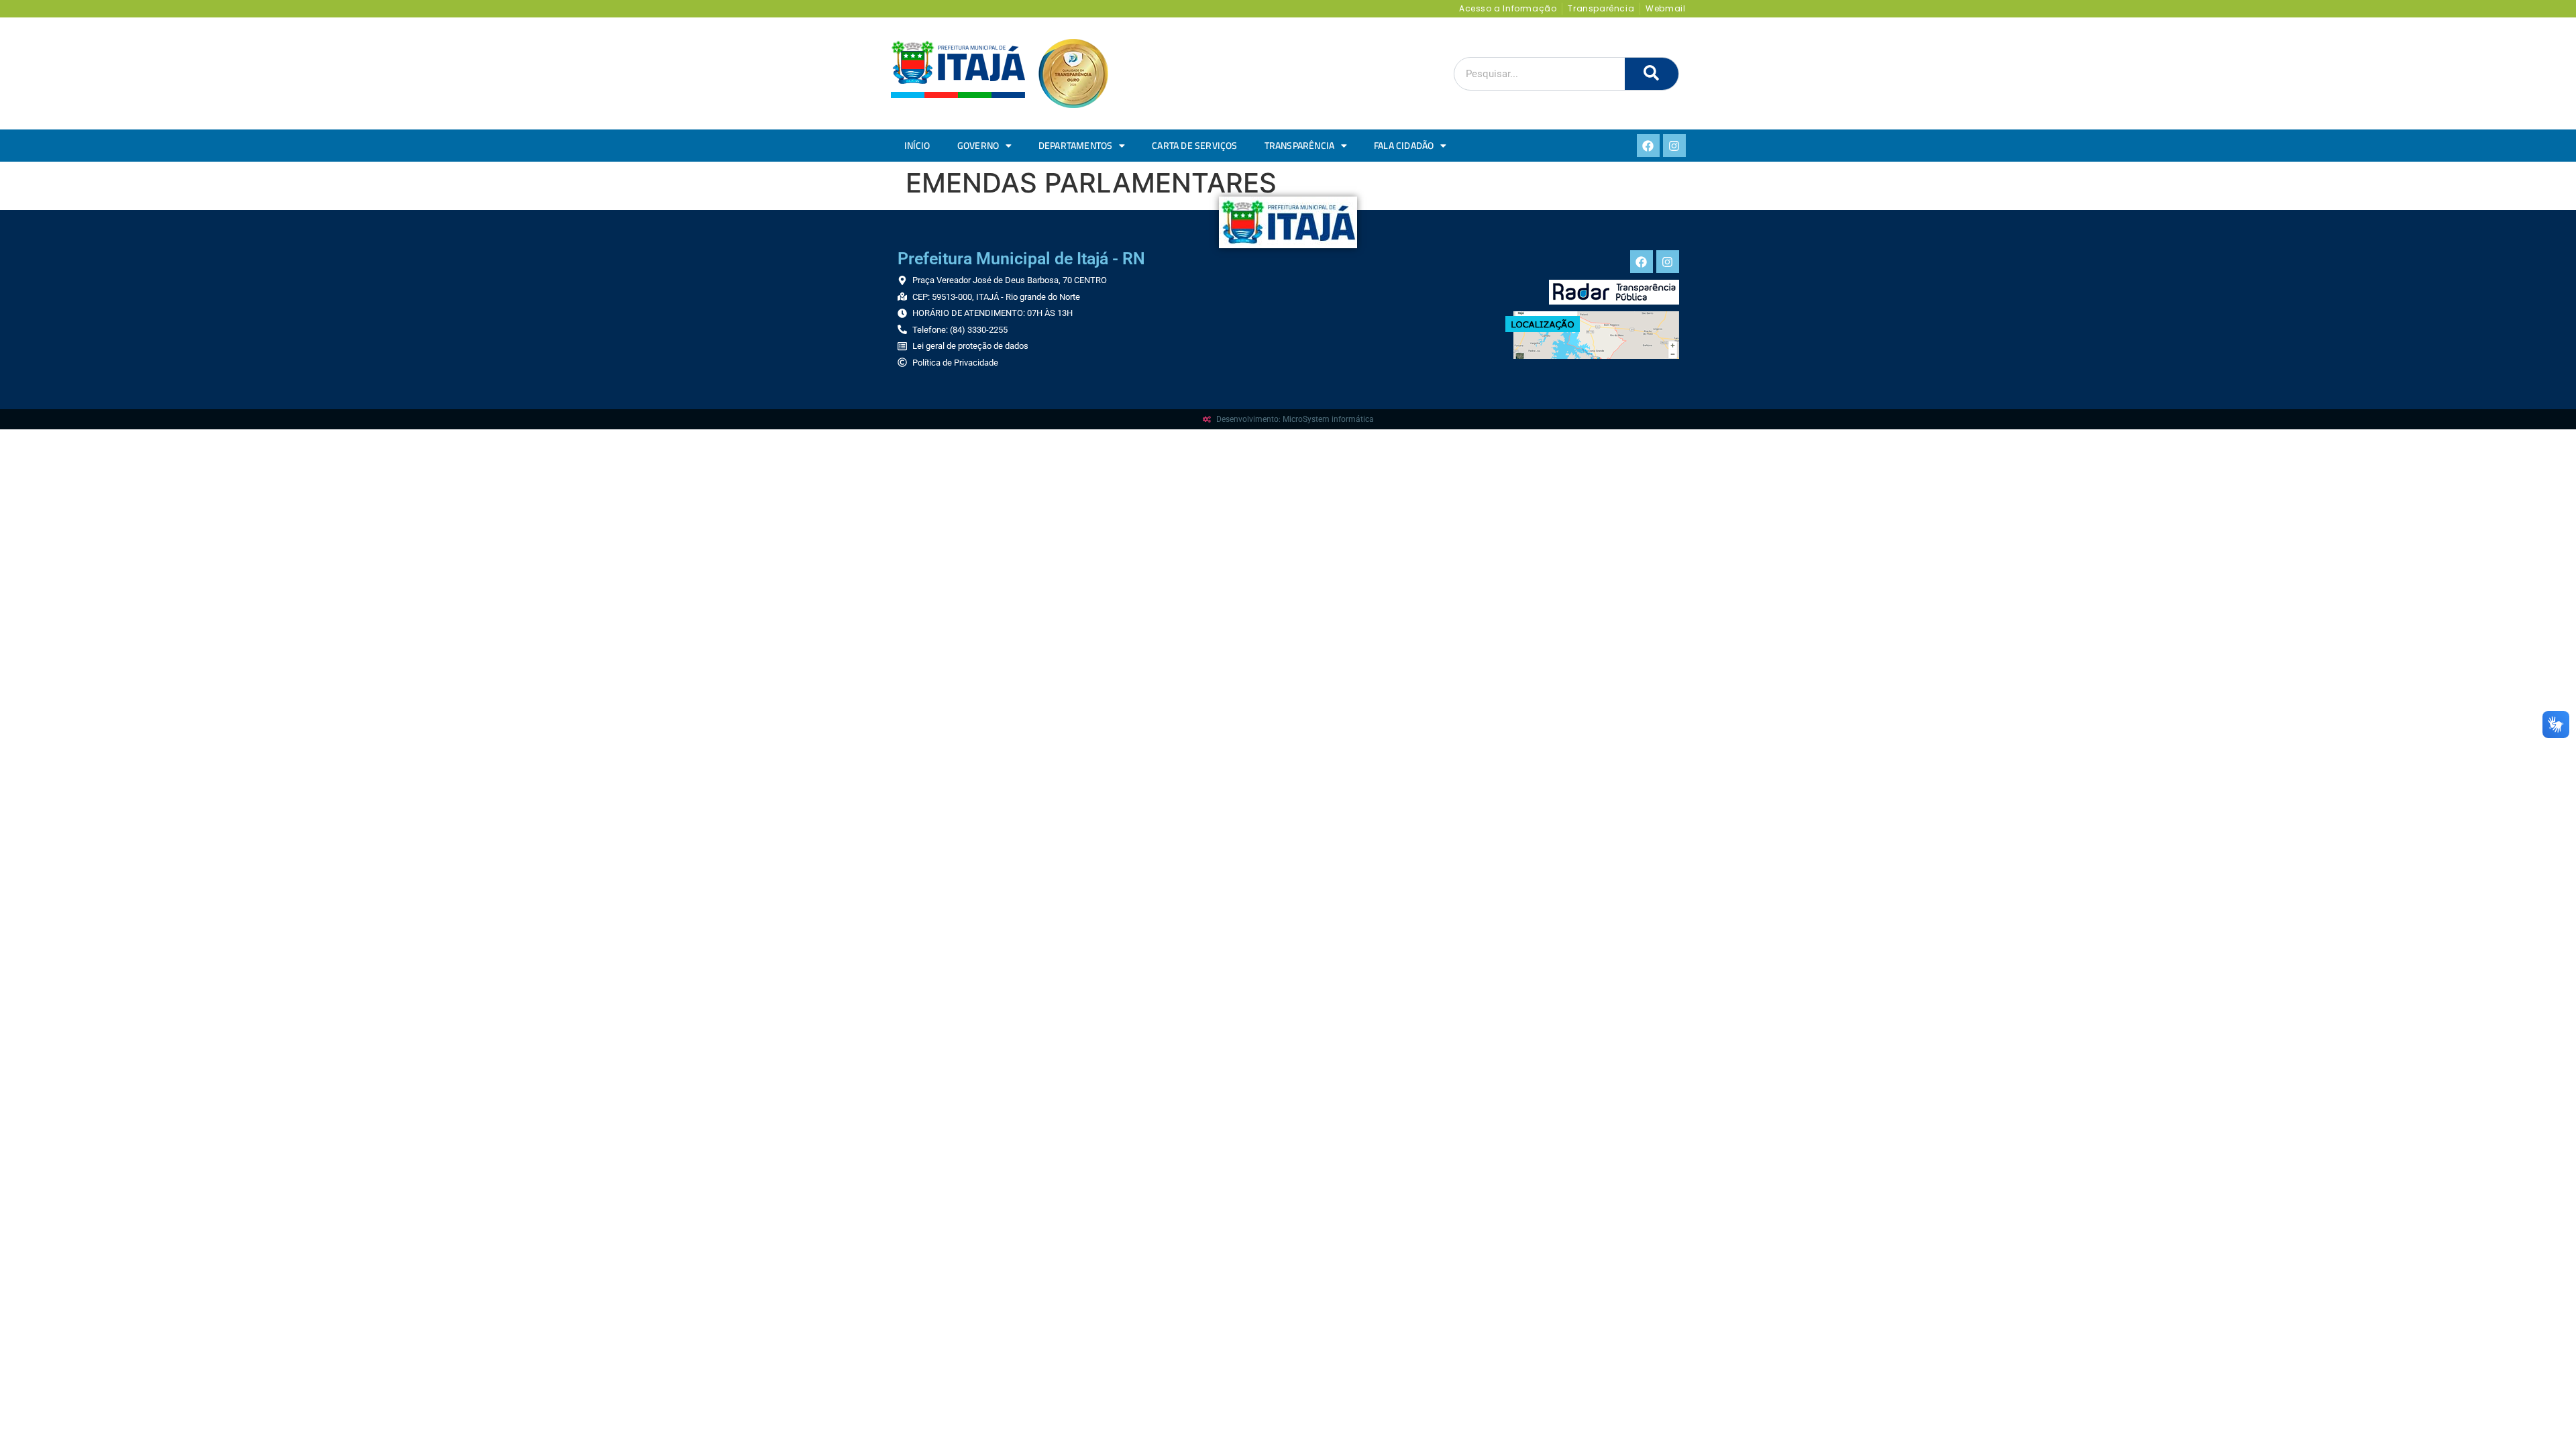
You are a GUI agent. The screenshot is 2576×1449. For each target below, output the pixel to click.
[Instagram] (1674, 146)
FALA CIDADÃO (1404, 146)
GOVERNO (978, 146)
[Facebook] (1648, 146)
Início (917, 146)
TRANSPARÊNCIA (1300, 146)
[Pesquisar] (1652, 74)
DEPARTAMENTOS (1076, 146)
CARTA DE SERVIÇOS (1194, 146)
